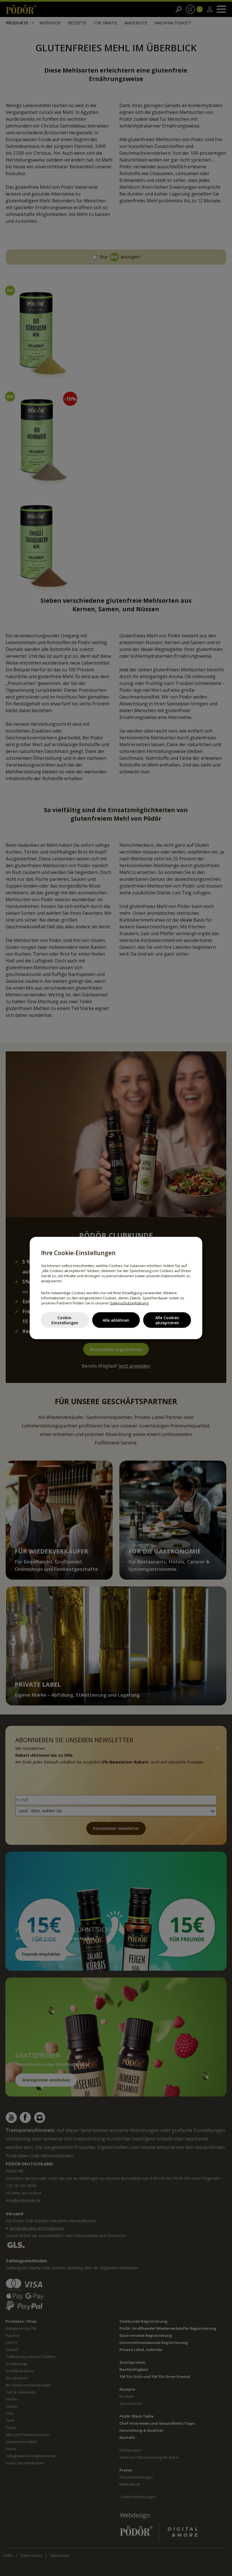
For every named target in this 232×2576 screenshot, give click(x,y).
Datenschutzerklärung (129, 1303)
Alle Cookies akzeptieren (167, 1320)
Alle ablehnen (116, 1320)
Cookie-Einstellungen (65, 1320)
